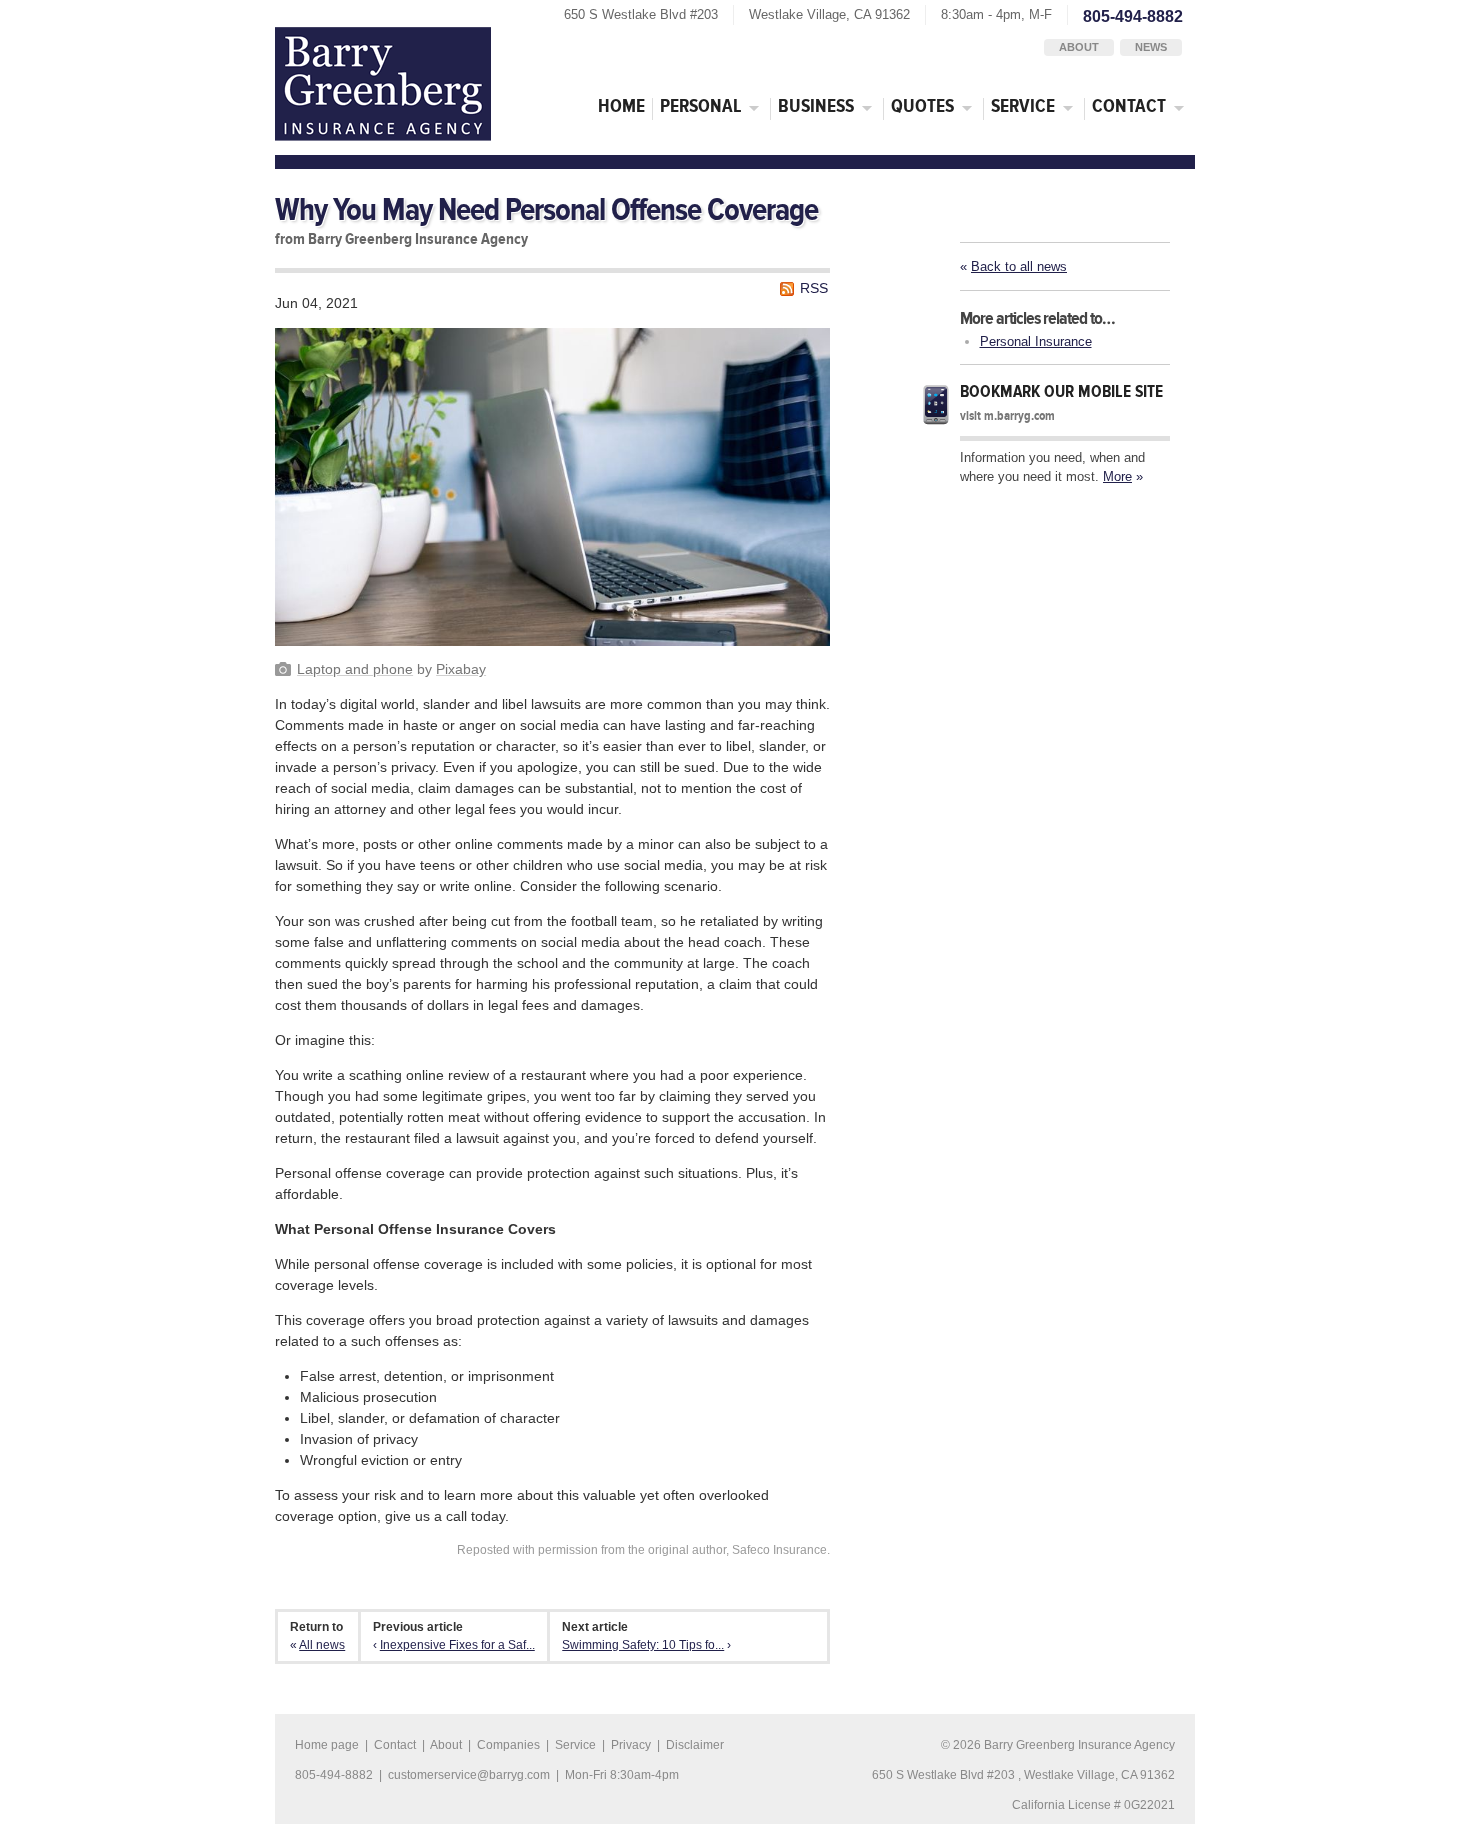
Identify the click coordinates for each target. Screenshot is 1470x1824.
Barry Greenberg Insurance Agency (383, 84)
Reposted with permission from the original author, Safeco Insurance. (643, 1550)
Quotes (922, 106)
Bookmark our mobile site (1061, 391)
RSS (814, 288)
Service (1023, 106)
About (1079, 47)
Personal (700, 106)
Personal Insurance (1036, 341)
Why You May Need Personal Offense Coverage (546, 210)
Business (816, 106)
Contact (1129, 106)
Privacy (631, 1745)
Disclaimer (695, 1745)
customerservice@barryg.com (469, 1775)
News (1151, 47)
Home (621, 106)
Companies (508, 1745)
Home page (327, 1745)
